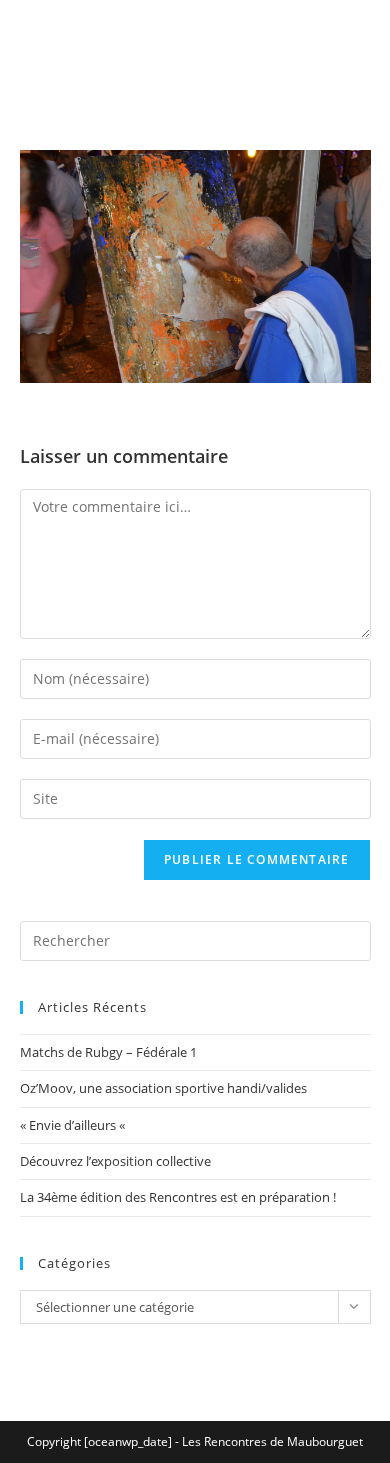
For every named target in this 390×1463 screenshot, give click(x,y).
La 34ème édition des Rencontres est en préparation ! (178, 1197)
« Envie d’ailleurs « (74, 1125)
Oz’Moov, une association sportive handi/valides (163, 1088)
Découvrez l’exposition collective (115, 1161)
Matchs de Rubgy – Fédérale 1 (108, 1052)
